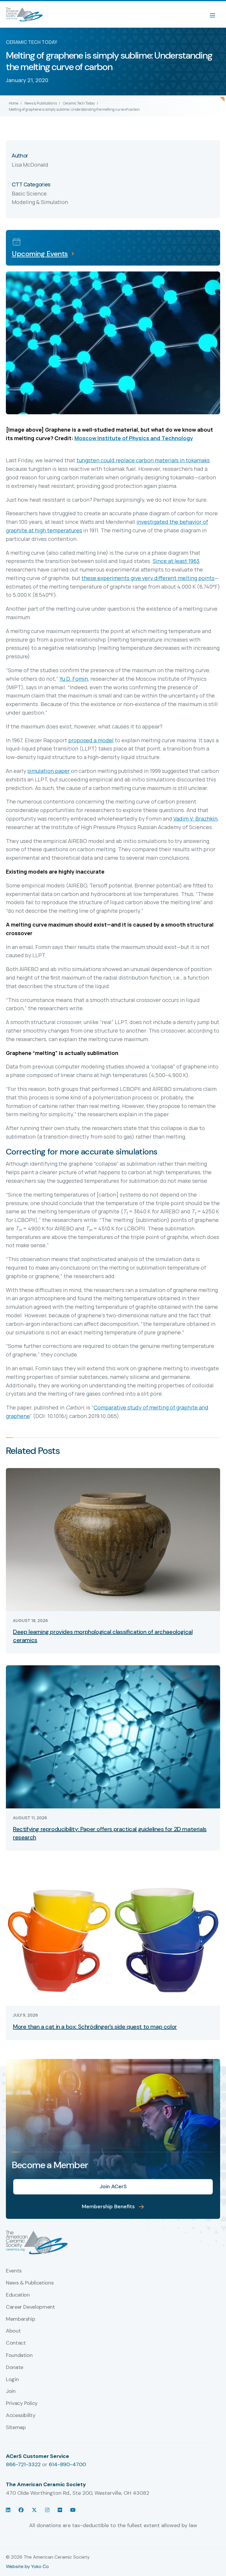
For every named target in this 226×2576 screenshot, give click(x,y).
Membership (20, 2319)
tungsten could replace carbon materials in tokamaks (143, 460)
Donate (15, 2368)
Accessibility (21, 2416)
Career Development (30, 2307)
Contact (16, 2343)
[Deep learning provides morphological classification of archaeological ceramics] (113, 1539)
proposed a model (91, 740)
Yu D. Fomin (74, 679)
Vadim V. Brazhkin (195, 819)
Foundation (19, 2355)
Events (14, 2271)
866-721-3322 (23, 2464)
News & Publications (41, 103)
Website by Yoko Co (27, 2566)
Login (12, 2380)
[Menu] (215, 14)
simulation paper (49, 771)
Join (11, 2391)
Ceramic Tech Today (79, 103)
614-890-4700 (67, 2464)
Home (14, 103)
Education (18, 2295)
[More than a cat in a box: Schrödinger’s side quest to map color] (113, 1934)
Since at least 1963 (176, 561)
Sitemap (16, 2428)
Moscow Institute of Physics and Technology (134, 438)
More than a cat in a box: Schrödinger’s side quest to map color (95, 2027)
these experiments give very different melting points (148, 578)
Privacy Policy (22, 2403)
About (13, 2331)
